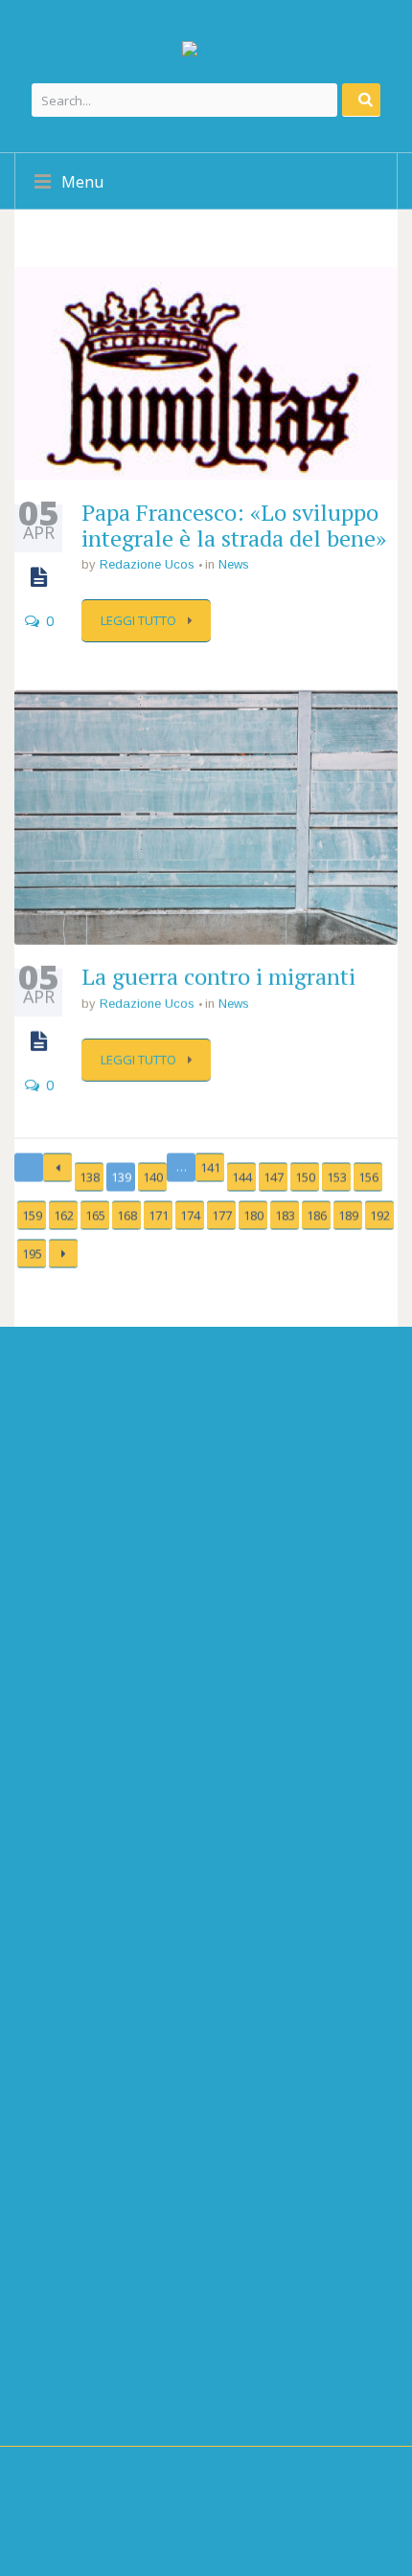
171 (159, 1217)
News (234, 564)
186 (317, 1217)
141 (210, 1169)
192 (380, 1217)
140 (153, 1178)
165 (95, 1217)
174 (190, 1217)
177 (222, 1217)
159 (32, 1217)
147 (274, 1178)
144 (242, 1178)
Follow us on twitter (121, 1972)
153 (337, 1178)
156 (368, 1178)
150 (305, 1178)
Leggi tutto (140, 620)
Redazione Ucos (147, 564)
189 (348, 1217)
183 (285, 1217)
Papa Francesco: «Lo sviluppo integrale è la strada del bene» (234, 525)
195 (32, 1255)
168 (127, 1217)
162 (64, 1217)
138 (90, 1178)
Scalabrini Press (97, 2299)
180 (253, 1217)
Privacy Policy (61, 2400)
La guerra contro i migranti (218, 976)
